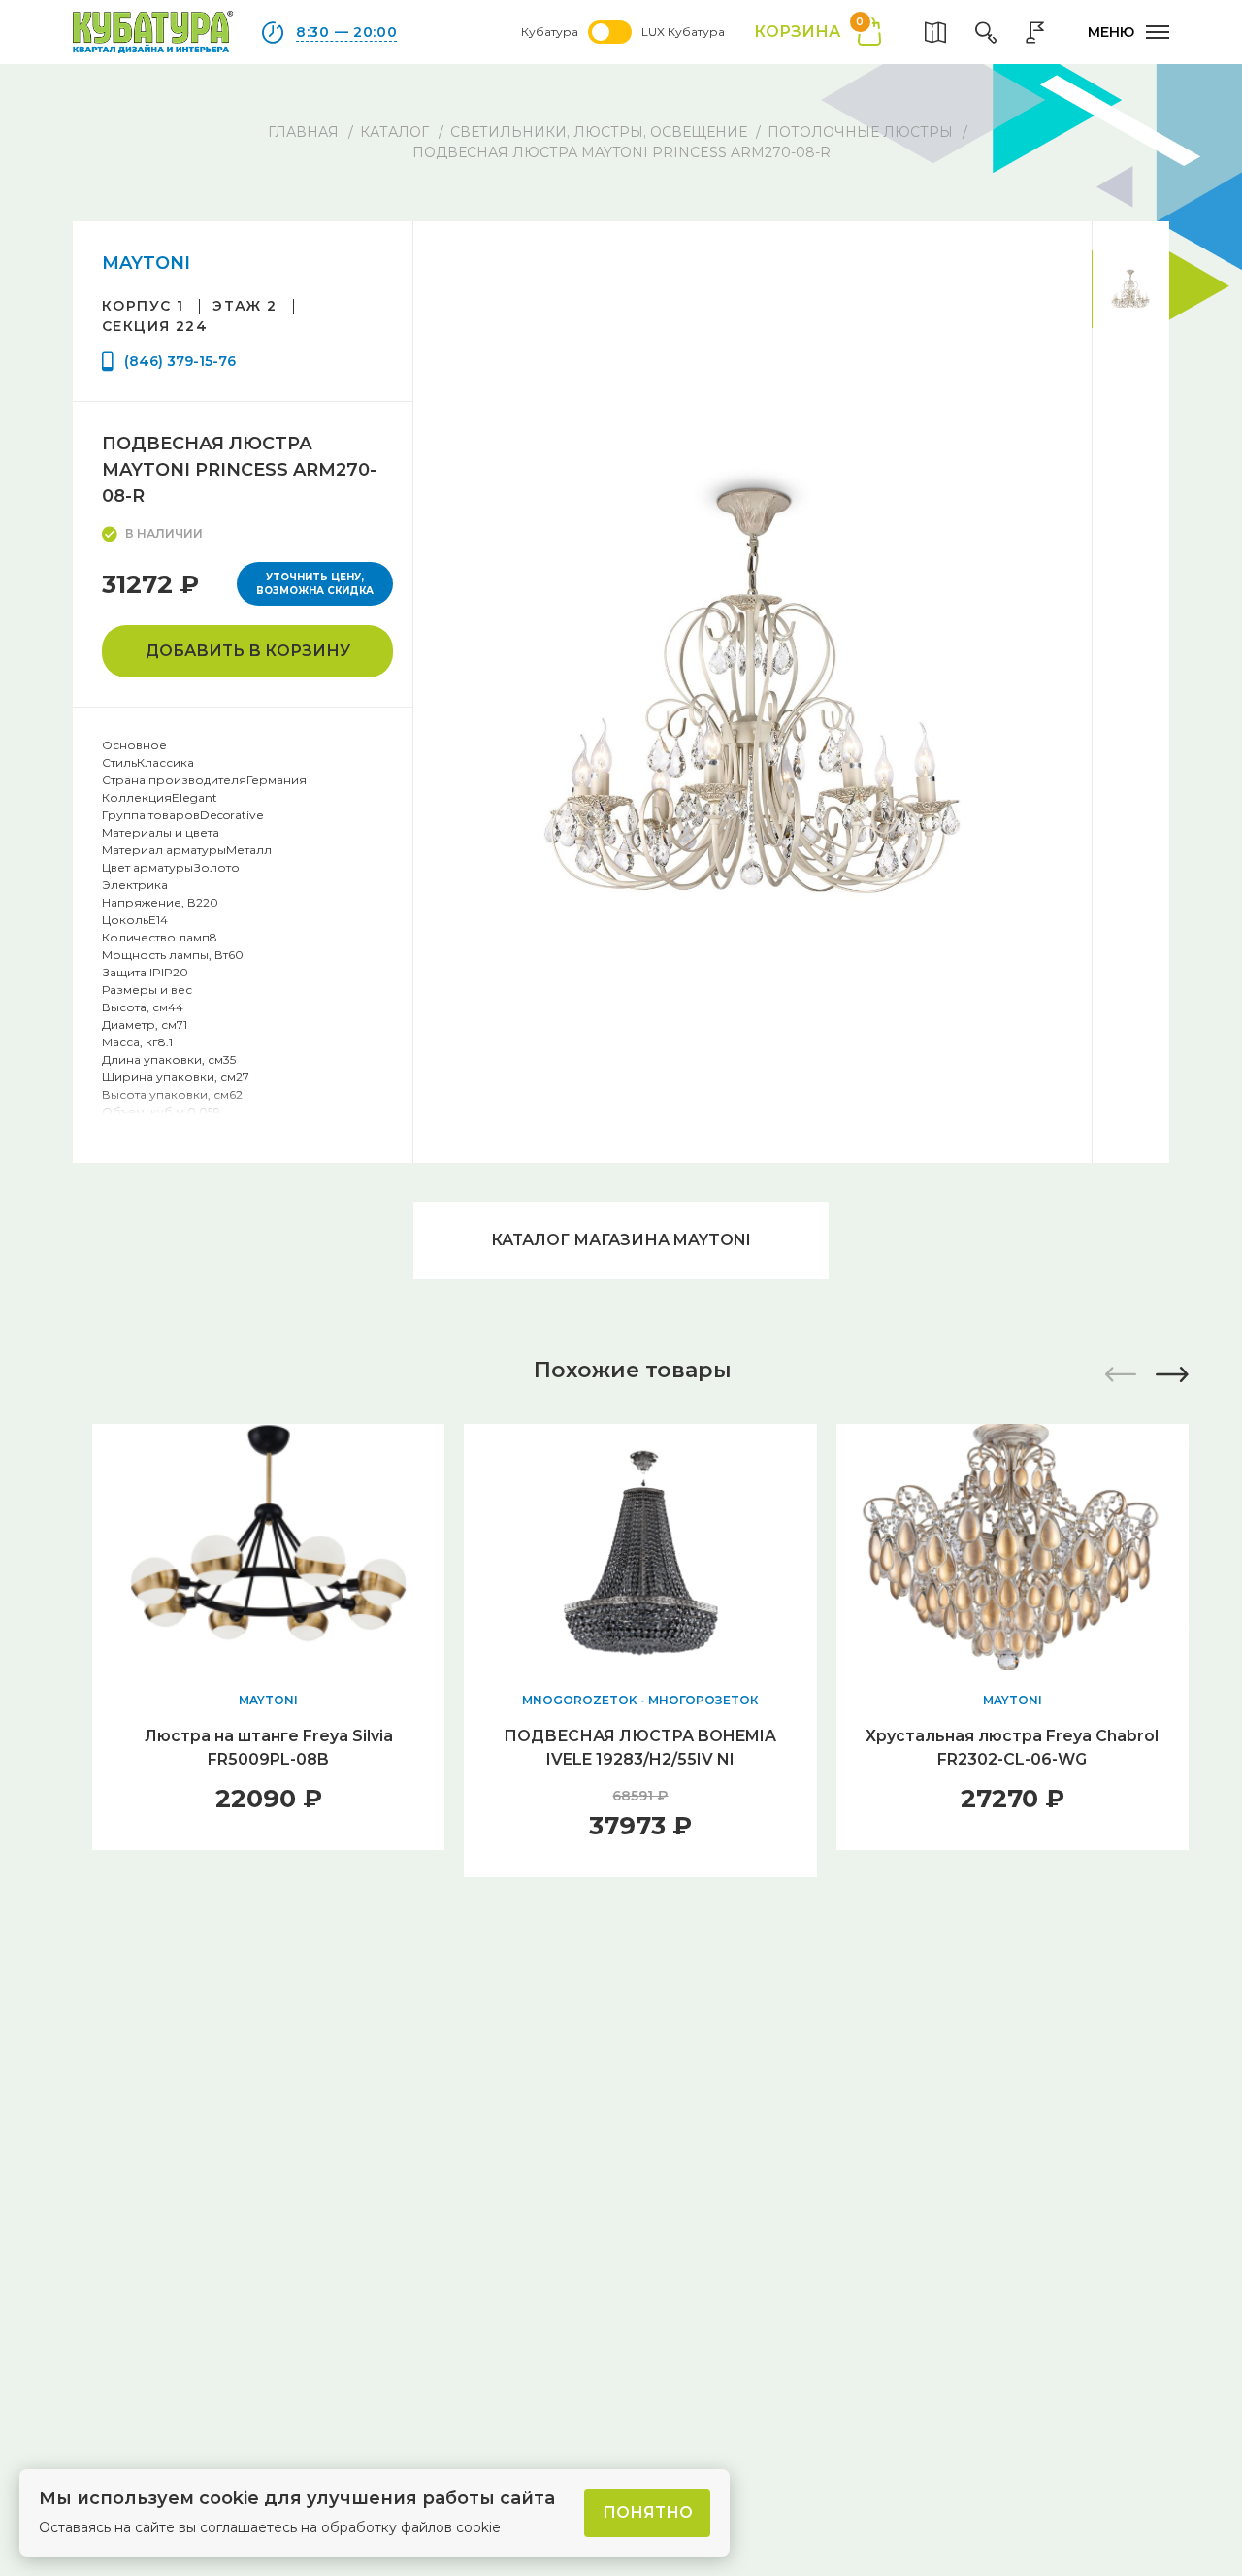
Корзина (809, 31)
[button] (1172, 1374)
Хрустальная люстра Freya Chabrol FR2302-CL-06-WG (1012, 1748)
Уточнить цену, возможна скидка (315, 584)
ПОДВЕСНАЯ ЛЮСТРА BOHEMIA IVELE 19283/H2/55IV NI (640, 1748)
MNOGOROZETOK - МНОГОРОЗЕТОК (640, 1700)
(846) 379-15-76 (180, 361)
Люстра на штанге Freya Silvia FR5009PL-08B (269, 1748)
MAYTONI (146, 263)
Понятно (648, 2512)
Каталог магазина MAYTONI (621, 1240)
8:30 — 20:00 (346, 32)
